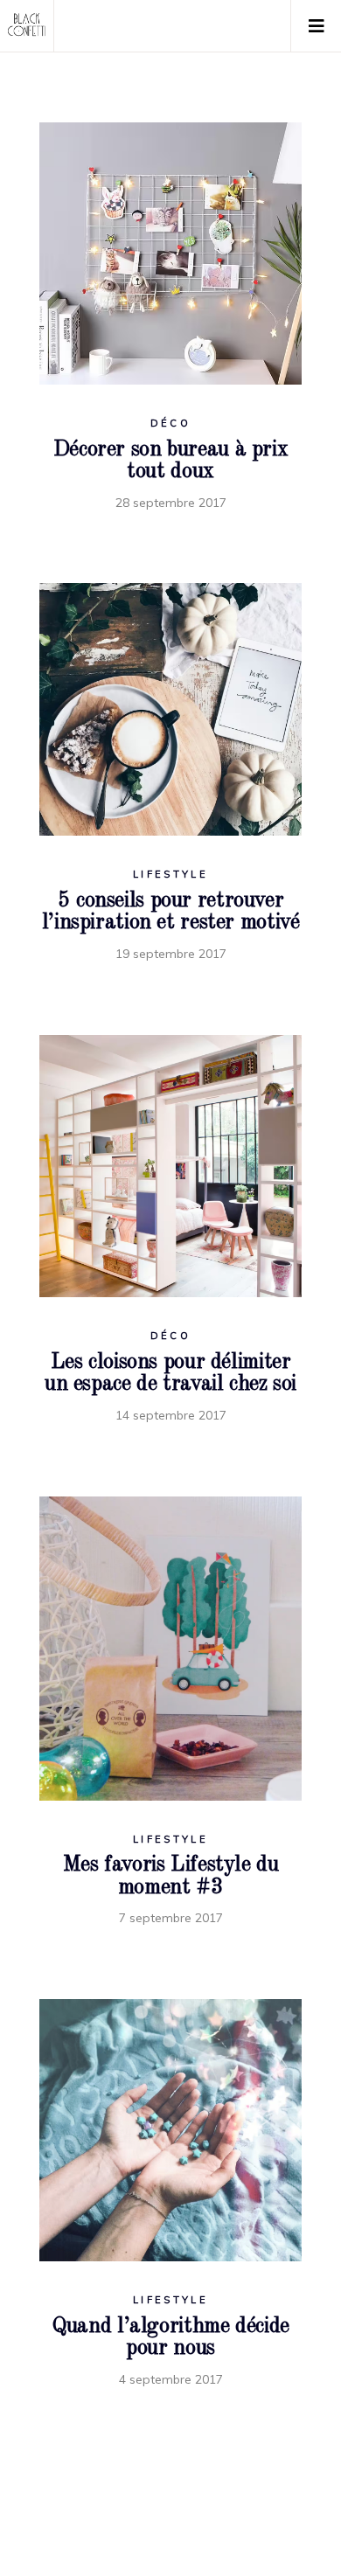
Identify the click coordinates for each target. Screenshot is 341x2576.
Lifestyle (170, 874)
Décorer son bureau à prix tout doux (171, 461)
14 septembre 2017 (171, 1415)
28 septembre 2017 (171, 503)
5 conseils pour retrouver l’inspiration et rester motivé (171, 912)
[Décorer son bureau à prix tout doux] (170, 253)
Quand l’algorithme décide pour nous (170, 2338)
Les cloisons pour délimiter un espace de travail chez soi (170, 1374)
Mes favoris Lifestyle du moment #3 (171, 1876)
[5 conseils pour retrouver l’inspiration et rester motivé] (170, 709)
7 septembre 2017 (171, 1918)
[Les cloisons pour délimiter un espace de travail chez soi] (170, 1166)
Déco (170, 423)
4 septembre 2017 (171, 2379)
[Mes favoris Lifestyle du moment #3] (170, 1649)
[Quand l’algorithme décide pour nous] (170, 2130)
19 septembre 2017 (171, 954)
